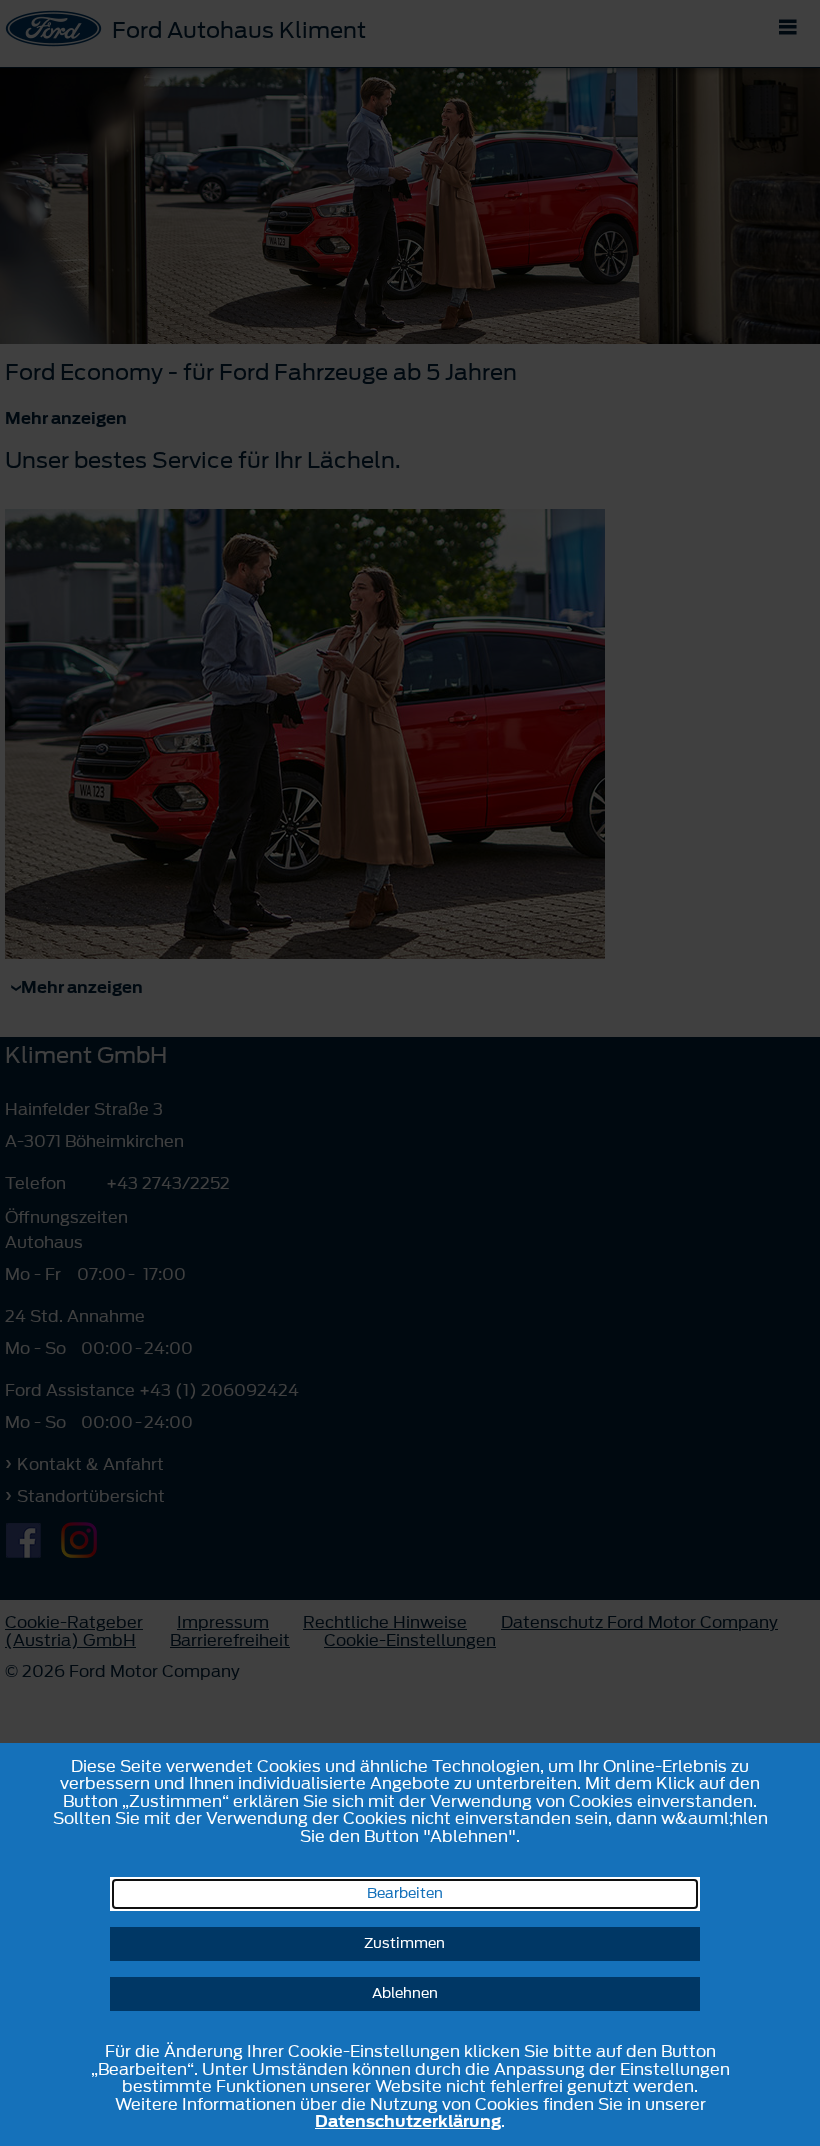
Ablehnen (405, 1993)
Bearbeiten (405, 1893)
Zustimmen (404, 1943)
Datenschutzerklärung (408, 2121)
